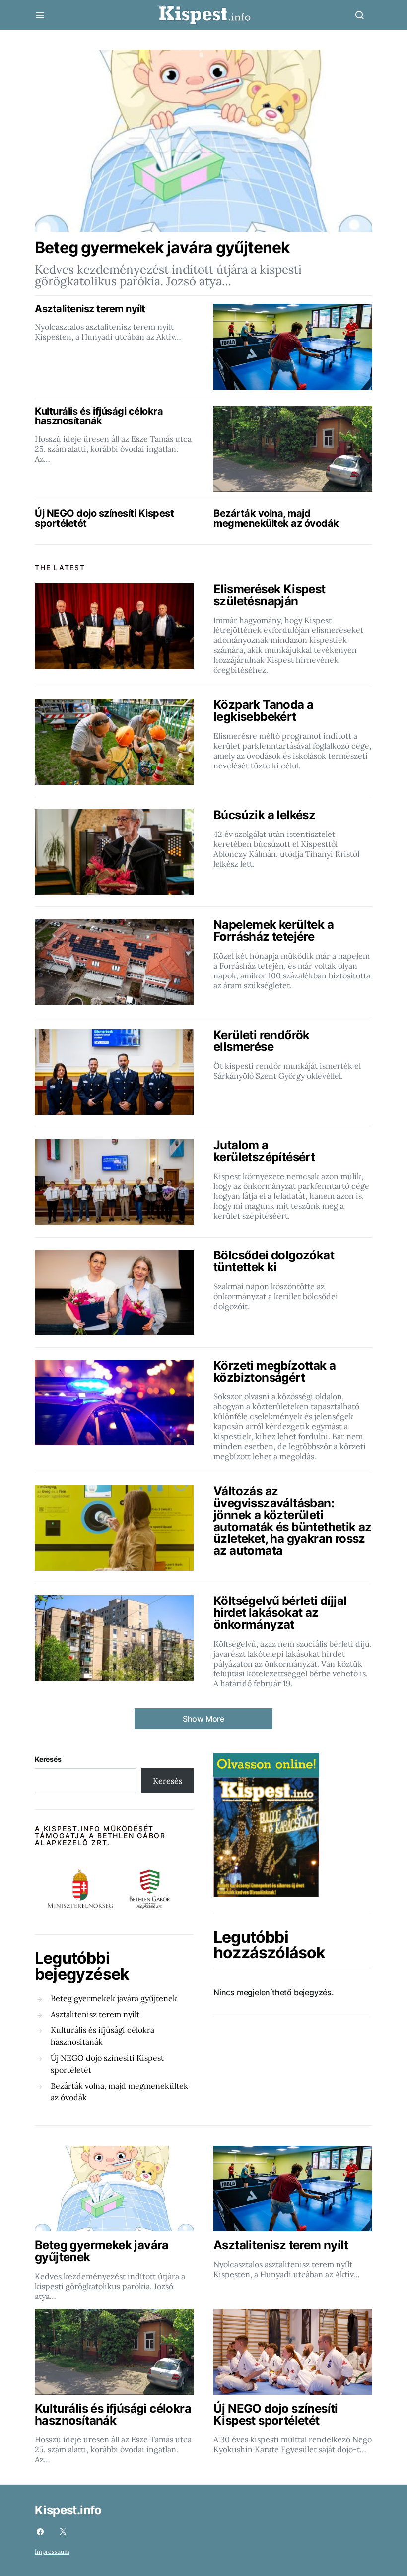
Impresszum (52, 2551)
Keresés (48, 1759)
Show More (203, 1719)
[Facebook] (40, 2532)
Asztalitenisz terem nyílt (95, 2014)
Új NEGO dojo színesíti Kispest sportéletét (107, 2064)
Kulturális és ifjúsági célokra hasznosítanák (102, 2036)
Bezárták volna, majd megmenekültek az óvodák (119, 2091)
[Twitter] (63, 2532)
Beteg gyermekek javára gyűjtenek (114, 1998)
